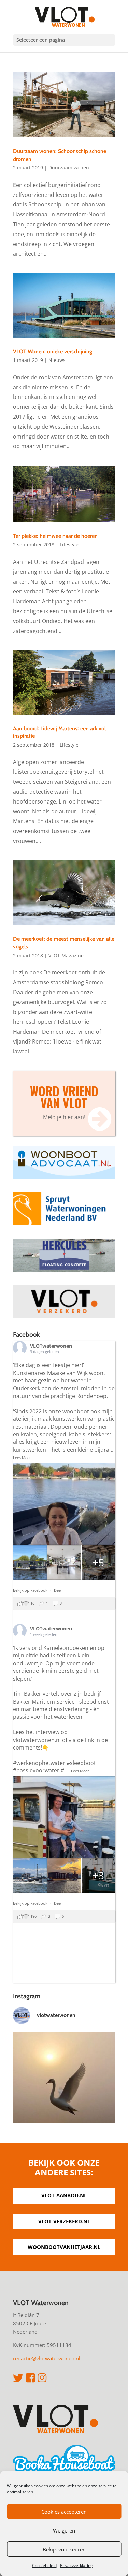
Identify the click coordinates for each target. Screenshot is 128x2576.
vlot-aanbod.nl (64, 2195)
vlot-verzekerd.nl (64, 2221)
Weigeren (64, 2530)
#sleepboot (81, 1763)
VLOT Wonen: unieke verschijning (53, 351)
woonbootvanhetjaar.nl (64, 2247)
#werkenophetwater (39, 1763)
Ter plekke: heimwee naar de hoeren (55, 536)
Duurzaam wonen (69, 168)
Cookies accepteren (64, 2512)
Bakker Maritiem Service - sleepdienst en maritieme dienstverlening (61, 1705)
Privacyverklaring (76, 2566)
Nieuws (57, 360)
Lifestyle (69, 545)
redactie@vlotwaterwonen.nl (47, 2358)
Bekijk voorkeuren (64, 2549)
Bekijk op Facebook (31, 1590)
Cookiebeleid (44, 2566)
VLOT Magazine (66, 955)
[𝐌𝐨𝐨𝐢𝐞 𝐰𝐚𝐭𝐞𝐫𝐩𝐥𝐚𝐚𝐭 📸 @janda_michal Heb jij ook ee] (64, 2084)
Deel (58, 1590)
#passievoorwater (36, 1770)
